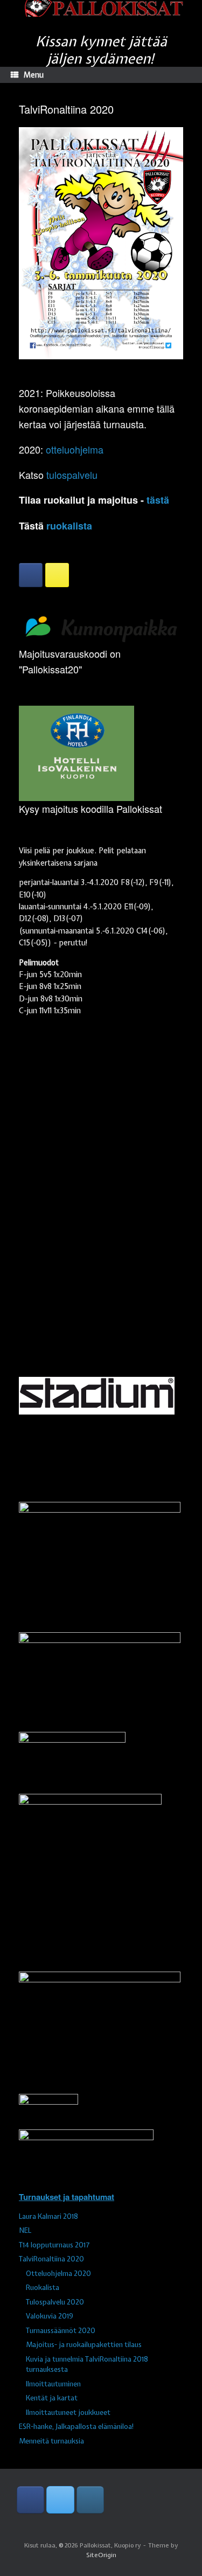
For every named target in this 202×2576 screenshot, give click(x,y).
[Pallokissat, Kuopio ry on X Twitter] (60, 2500)
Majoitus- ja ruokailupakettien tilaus (84, 2345)
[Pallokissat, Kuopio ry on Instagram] (57, 575)
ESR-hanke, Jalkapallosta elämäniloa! (76, 2427)
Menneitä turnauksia (51, 2441)
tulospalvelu (72, 475)
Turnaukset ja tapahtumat (67, 2197)
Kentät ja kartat (52, 2398)
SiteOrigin (101, 2555)
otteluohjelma (75, 449)
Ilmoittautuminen (53, 2384)
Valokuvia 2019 (50, 2316)
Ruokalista (43, 2288)
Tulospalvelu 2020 (55, 2302)
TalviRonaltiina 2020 (51, 2259)
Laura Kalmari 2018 (48, 2216)
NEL (25, 2230)
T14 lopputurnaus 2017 (54, 2245)
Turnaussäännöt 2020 (61, 2331)
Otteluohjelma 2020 (58, 2274)
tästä (158, 500)
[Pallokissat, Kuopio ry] (101, 8)
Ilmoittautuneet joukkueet (68, 2413)
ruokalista (69, 526)
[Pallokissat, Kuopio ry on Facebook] (31, 575)
